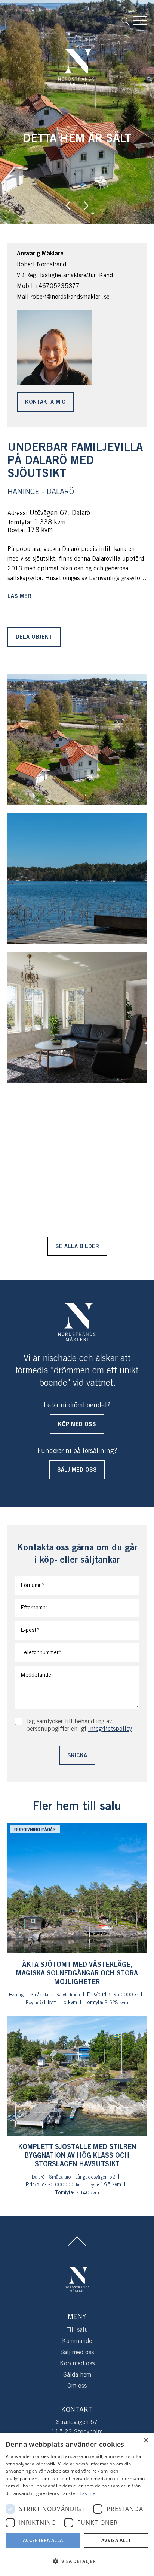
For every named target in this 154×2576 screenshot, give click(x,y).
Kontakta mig (45, 402)
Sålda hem (77, 2375)
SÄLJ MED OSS (77, 1470)
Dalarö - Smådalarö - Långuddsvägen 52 (73, 2177)
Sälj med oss (77, 2352)
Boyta (15, 531)
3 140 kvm (87, 2193)
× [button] (146, 2441)
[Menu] (140, 21)
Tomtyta (19, 523)
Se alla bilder (77, 1247)
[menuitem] (127, 21)
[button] (77, 2561)
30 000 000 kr (64, 2185)
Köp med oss (77, 2364)
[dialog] (77, 2504)
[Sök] (127, 21)
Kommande (77, 2341)
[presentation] (68, 205)
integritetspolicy (110, 1729)
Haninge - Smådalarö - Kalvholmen (44, 1995)
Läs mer (19, 596)
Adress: (18, 513)
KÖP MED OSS (77, 1425)
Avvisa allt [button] (116, 2540)
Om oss (77, 2386)
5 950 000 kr (123, 1995)
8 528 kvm (116, 2003)
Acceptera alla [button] (43, 2540)
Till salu (77, 2330)
